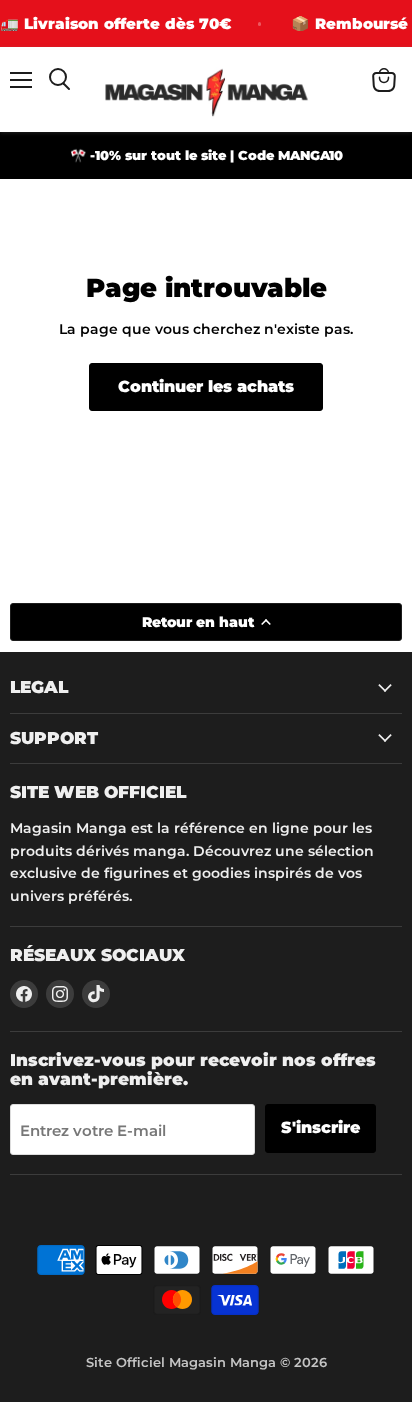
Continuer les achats (206, 386)
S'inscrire (320, 1127)
